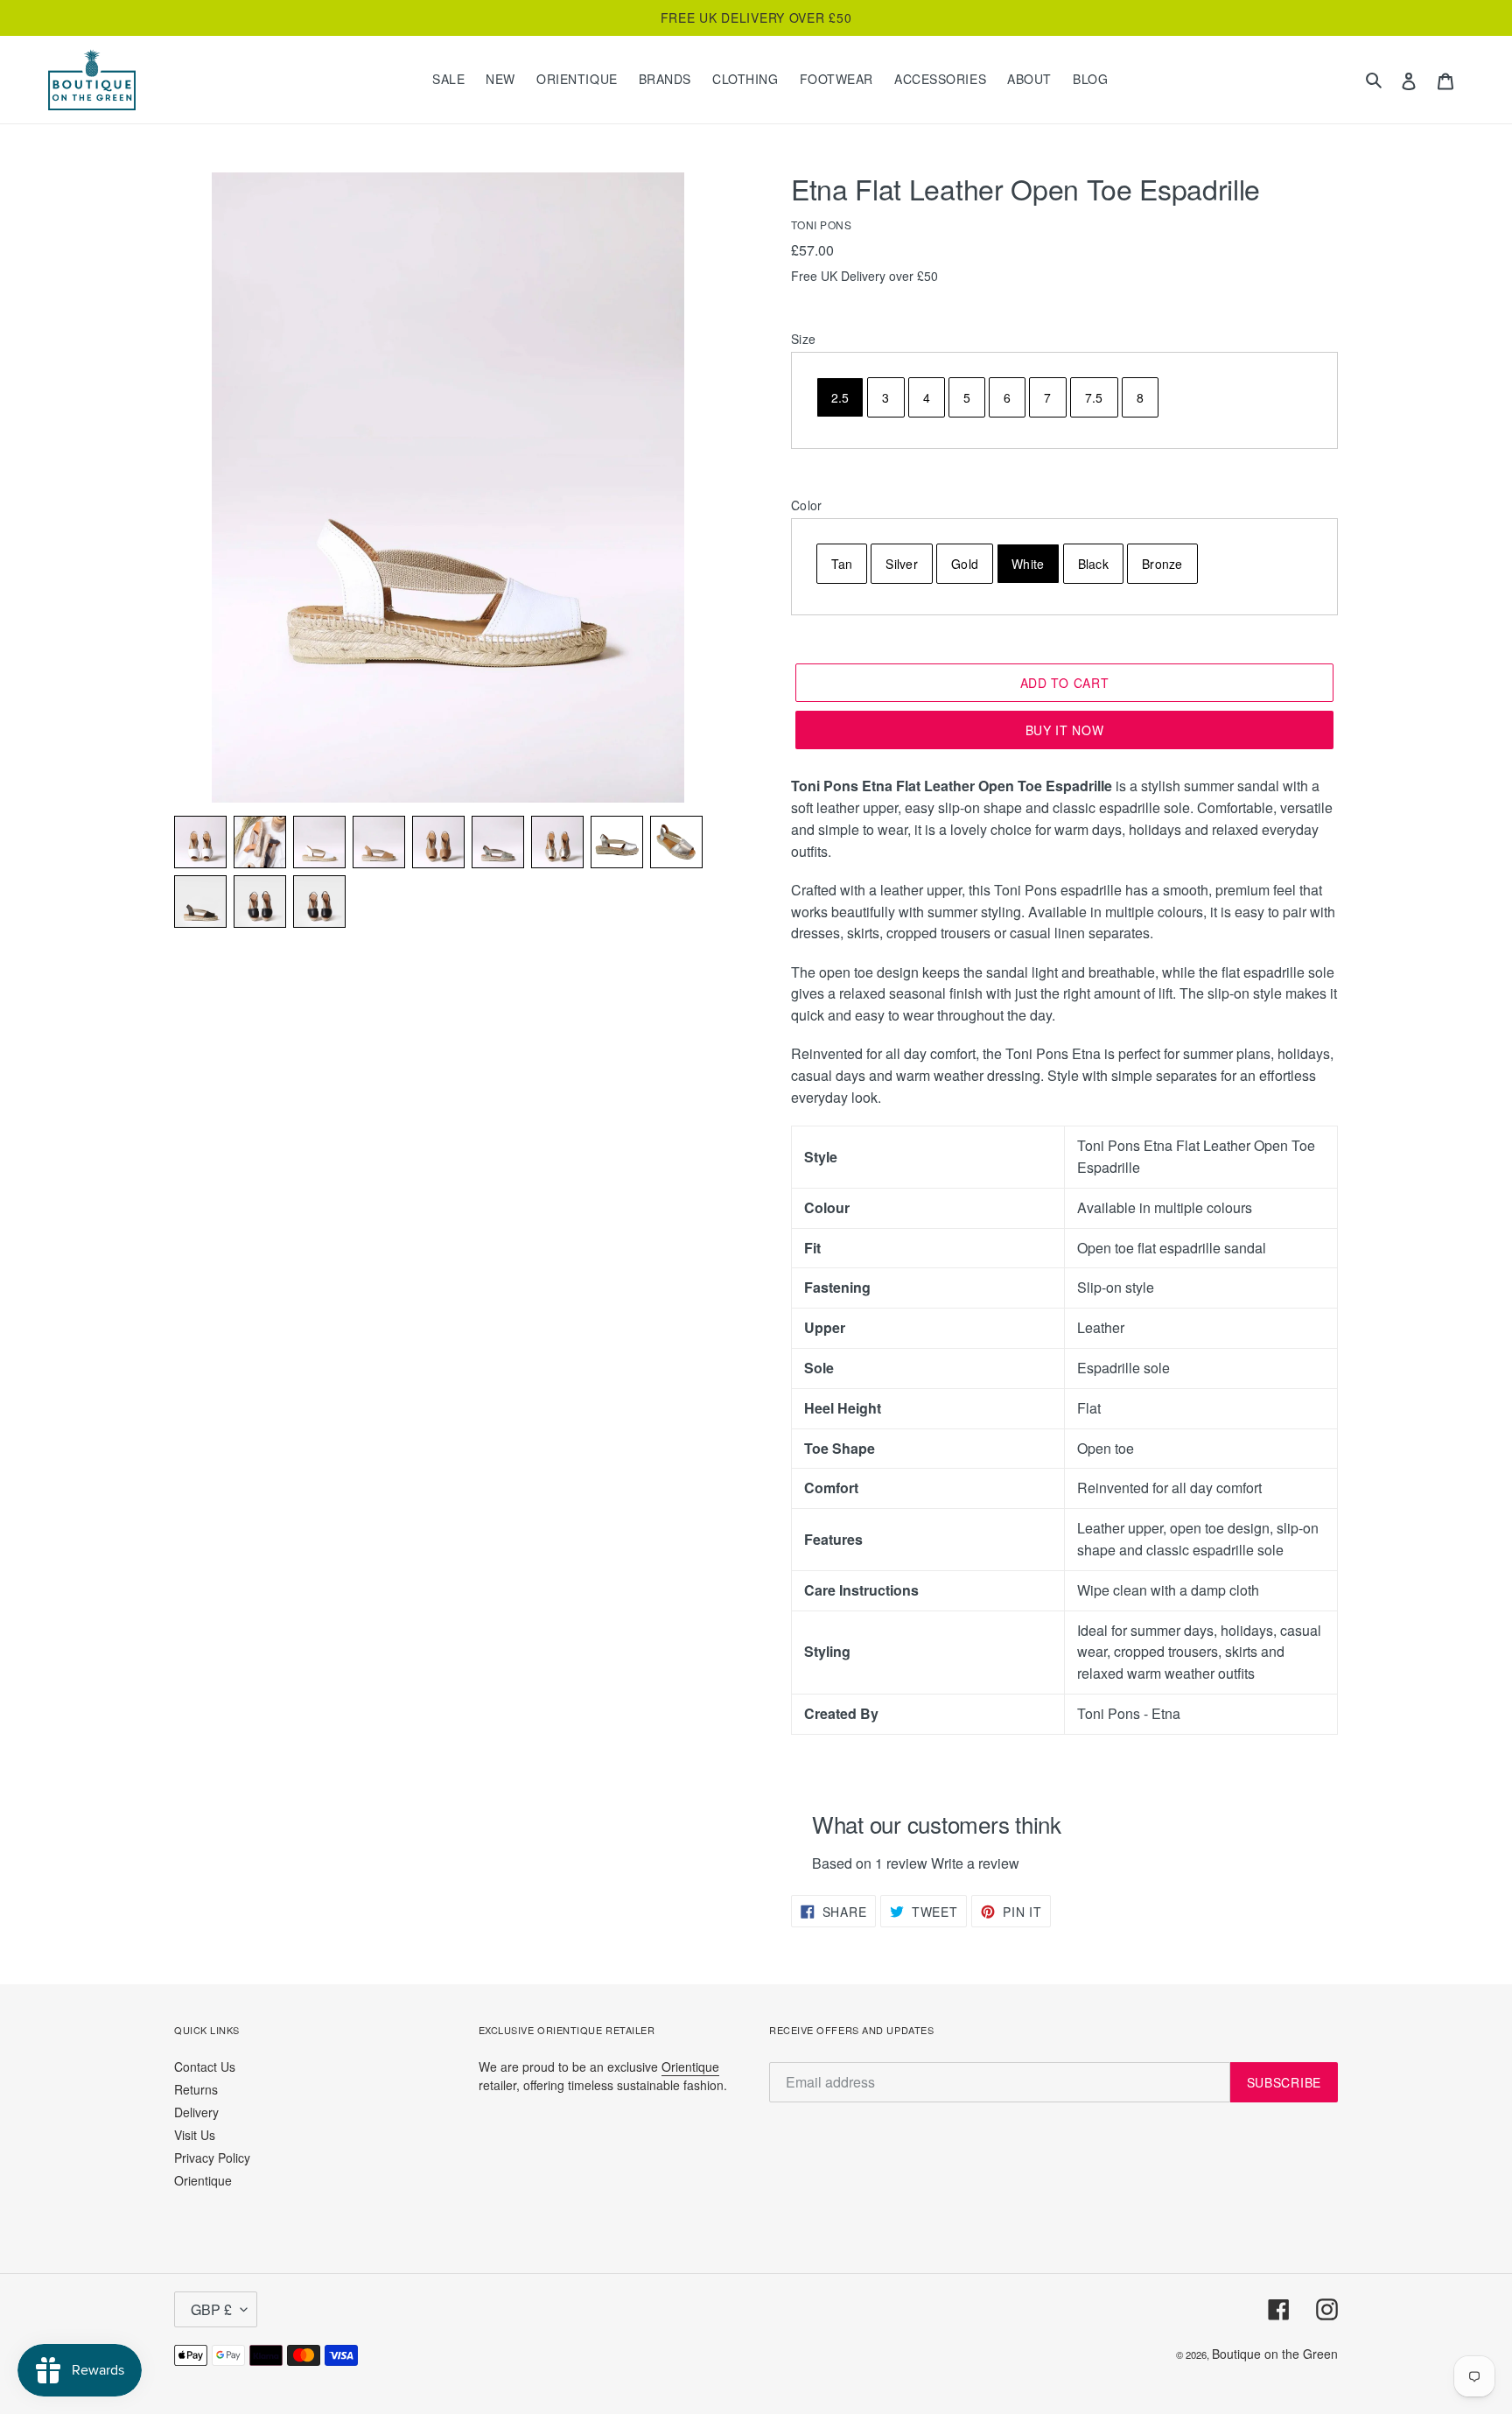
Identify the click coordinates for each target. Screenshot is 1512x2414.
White (1028, 564)
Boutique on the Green (1275, 2354)
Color (806, 505)
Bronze (1162, 564)
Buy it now (1065, 730)
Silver (902, 564)
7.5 (1094, 397)
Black (1093, 564)
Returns (196, 2089)
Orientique (203, 2180)
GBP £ (211, 2309)
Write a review (975, 1863)
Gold (965, 564)
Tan (842, 564)
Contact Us (205, 2067)
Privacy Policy (212, 2158)
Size (803, 339)
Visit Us (195, 2135)
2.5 (840, 397)
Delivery (196, 2112)
